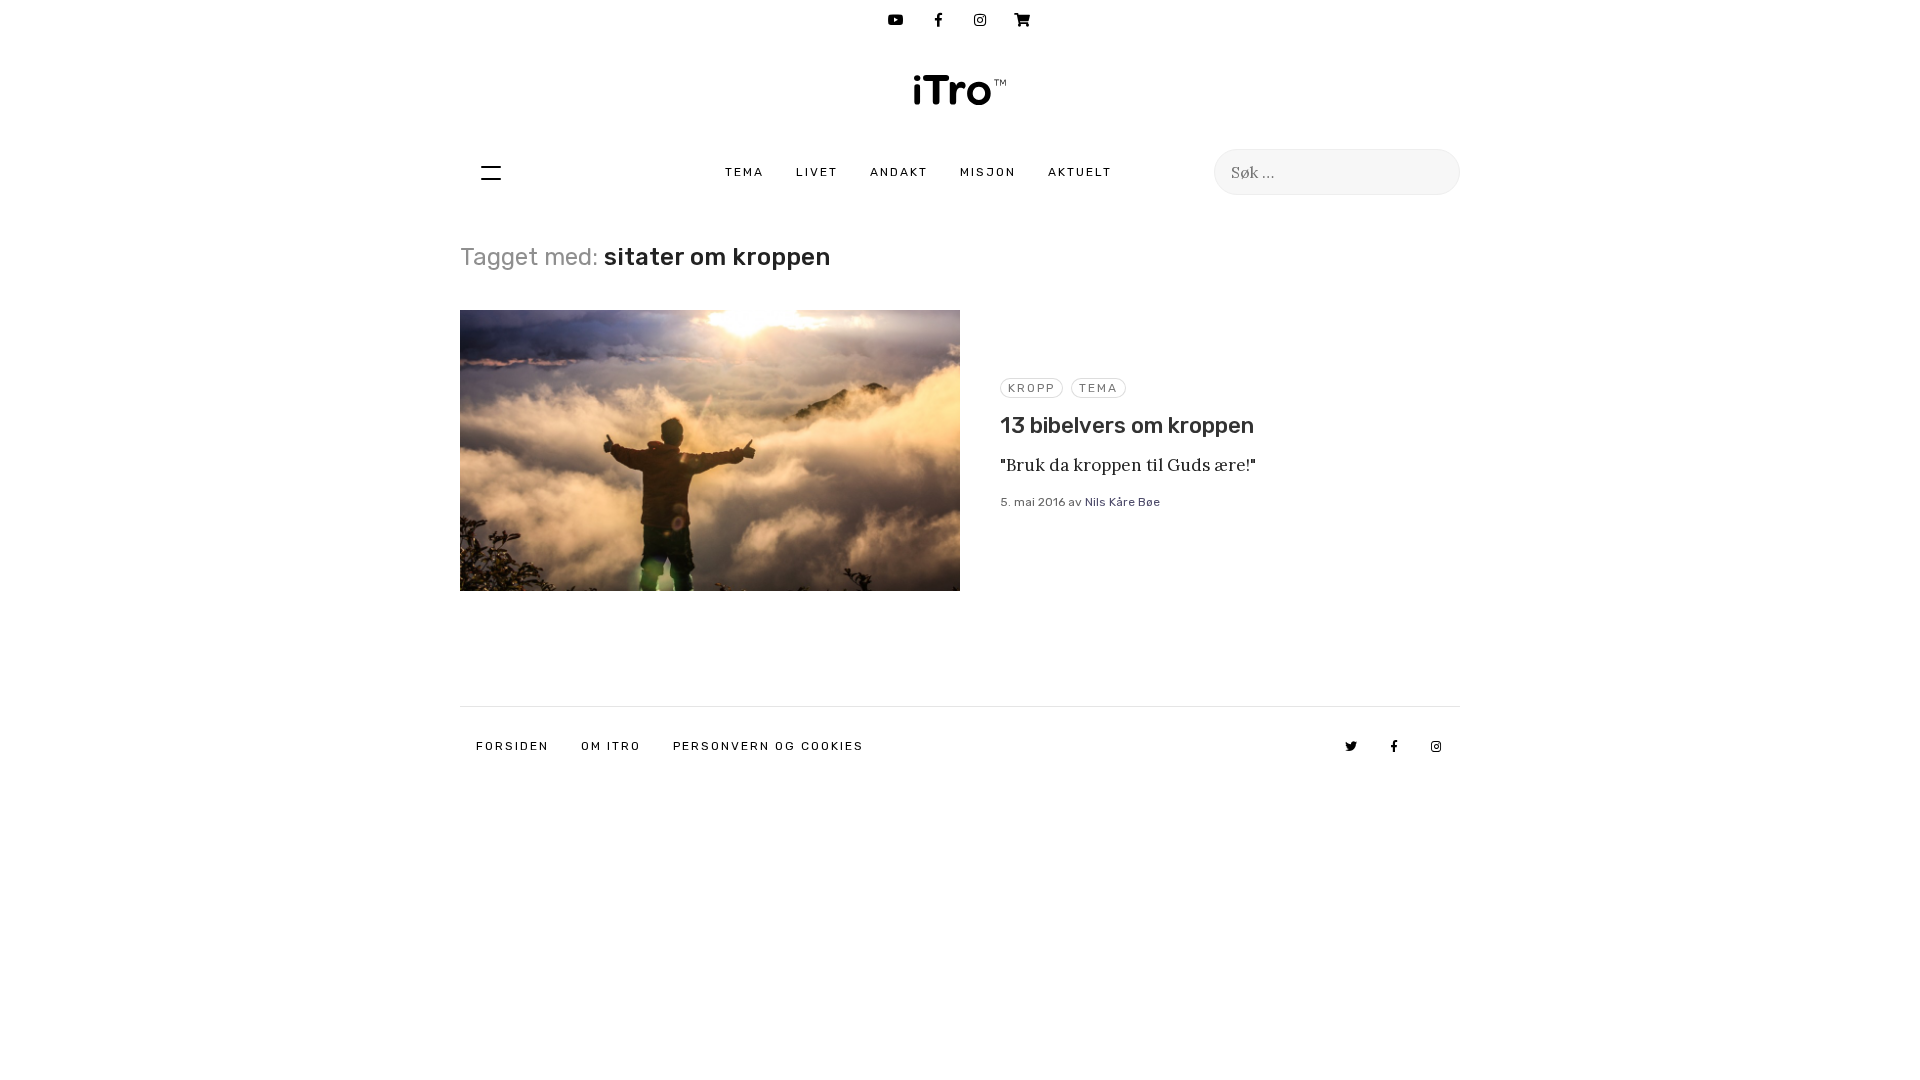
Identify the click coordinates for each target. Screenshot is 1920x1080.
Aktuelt (1080, 172)
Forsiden (512, 746)
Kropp (1031, 388)
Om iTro (611, 746)
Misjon (988, 172)
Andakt (899, 172)
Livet (817, 172)
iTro (960, 90)
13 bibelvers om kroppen (1127, 425)
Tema (744, 172)
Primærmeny (491, 172)
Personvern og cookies (768, 746)
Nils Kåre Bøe (1122, 502)
